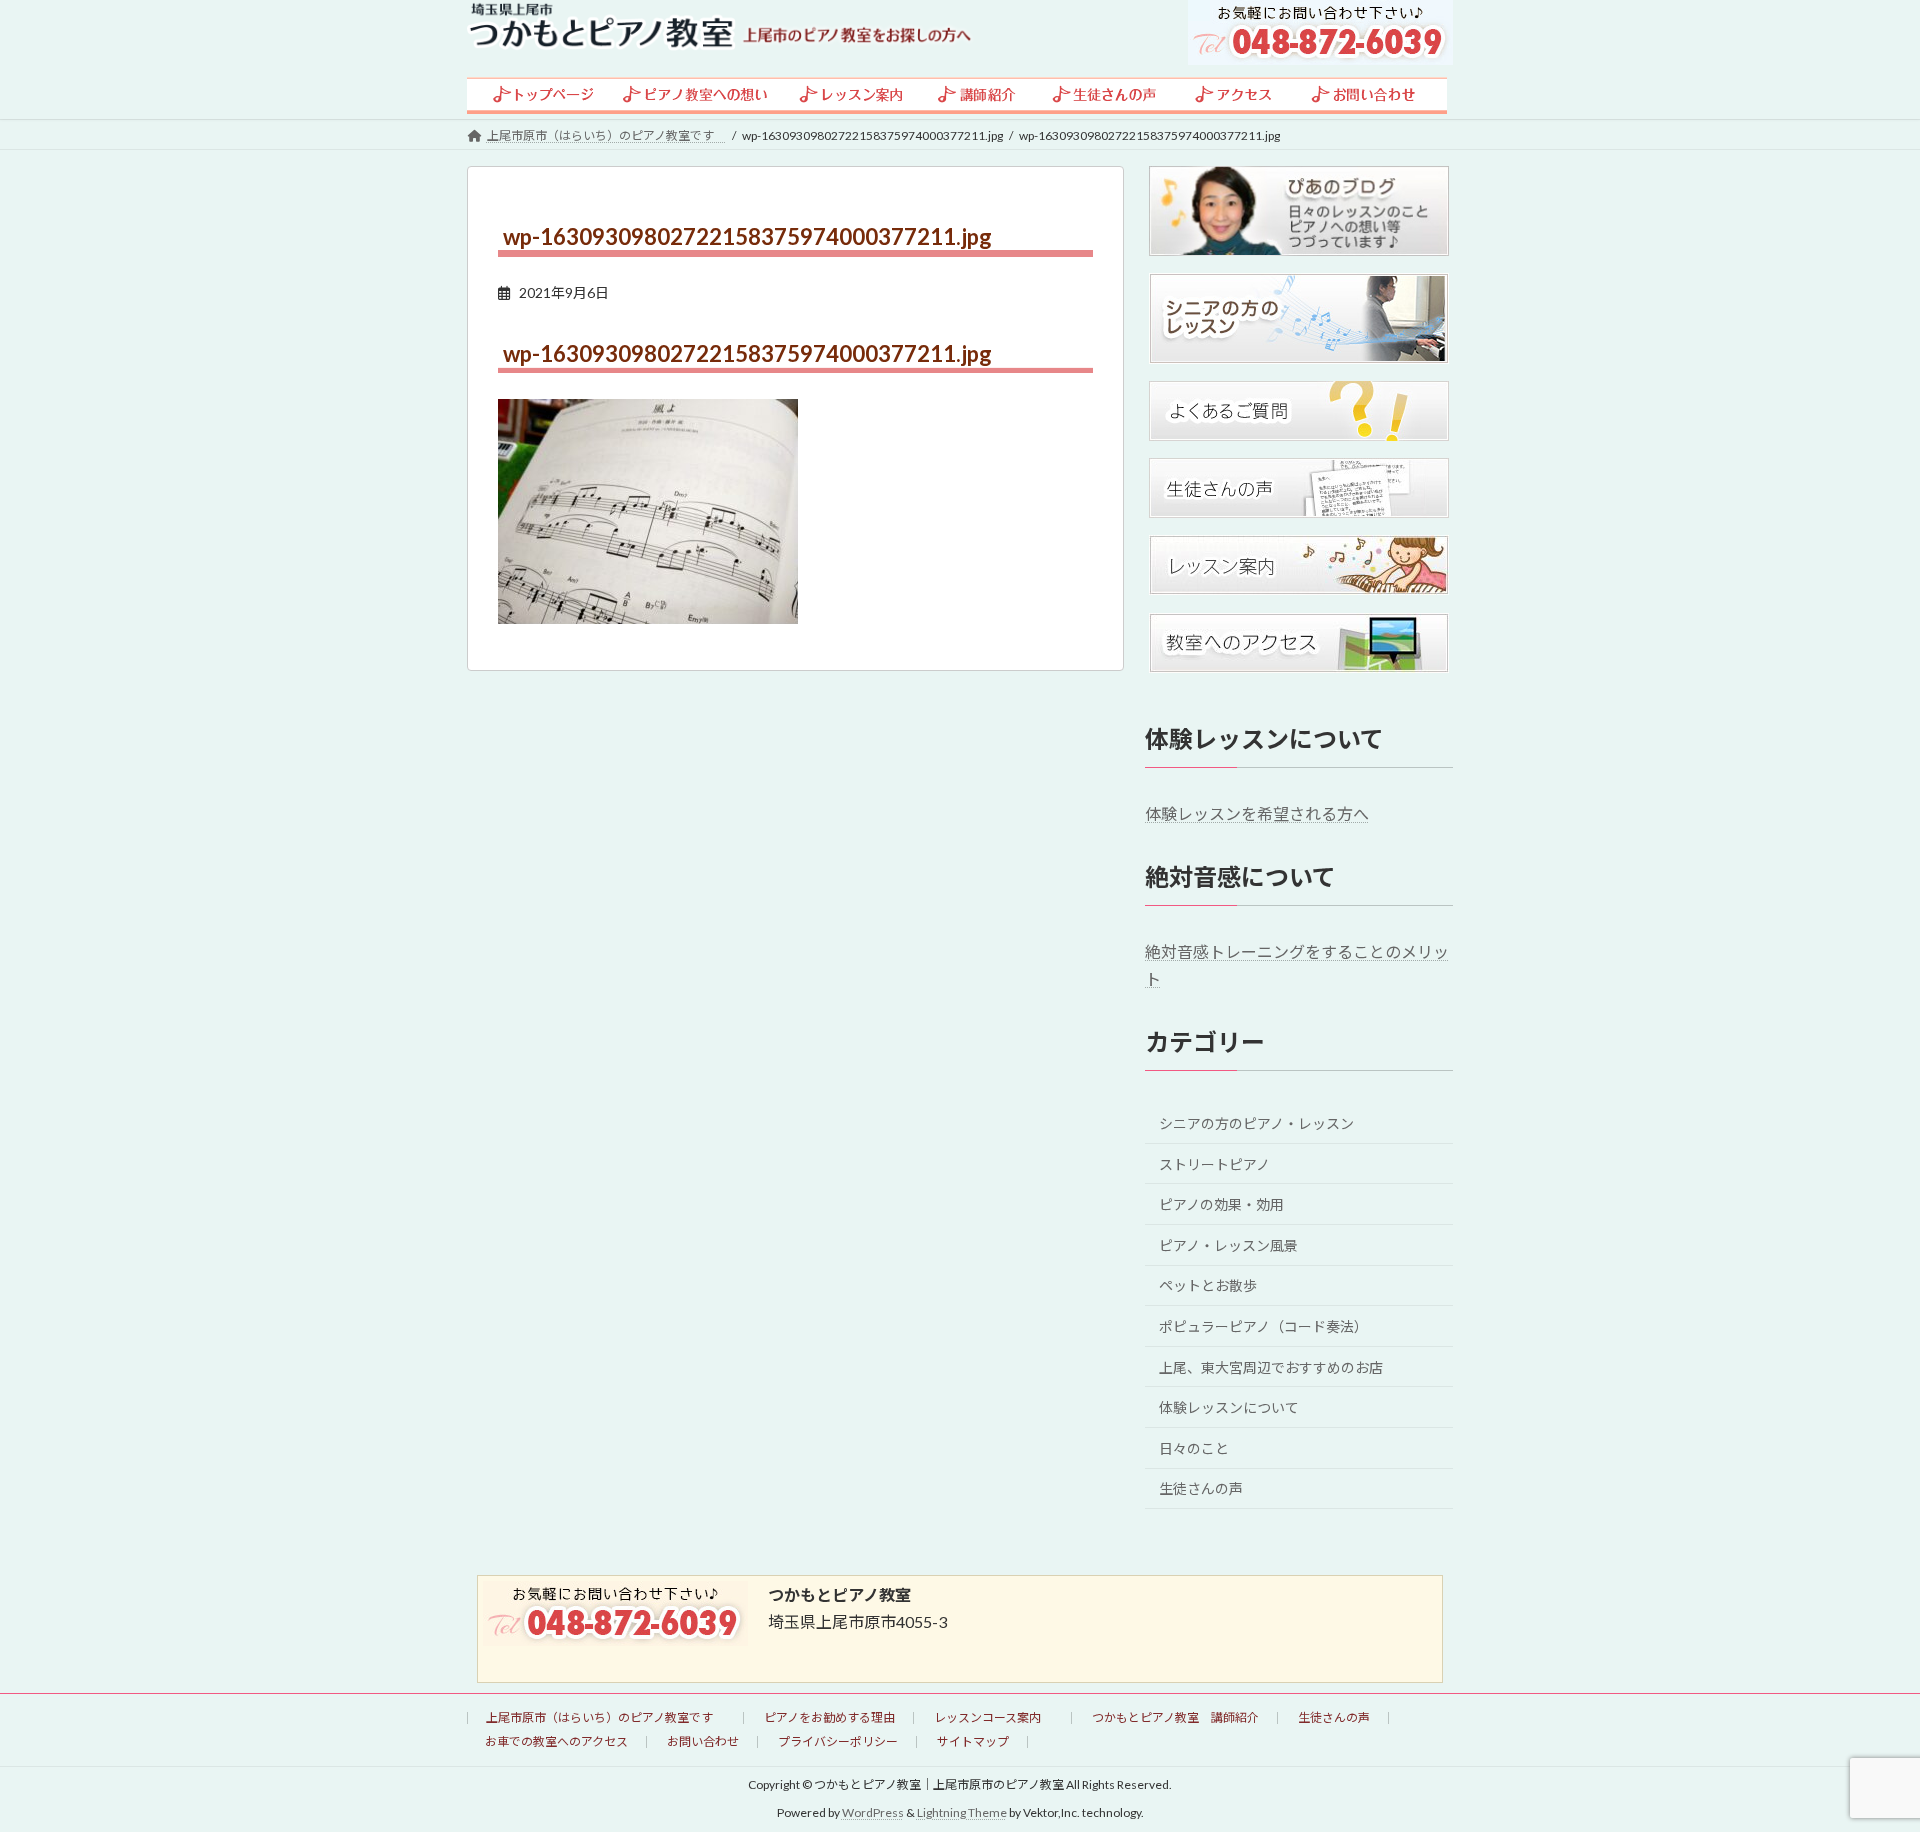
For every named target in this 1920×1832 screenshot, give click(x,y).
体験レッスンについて (1229, 1407)
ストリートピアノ (1214, 1163)
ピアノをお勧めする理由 (829, 1717)
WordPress (873, 1812)
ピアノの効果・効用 (1221, 1204)
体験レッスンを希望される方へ (1257, 813)
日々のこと (1194, 1447)
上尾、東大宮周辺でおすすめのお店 (1271, 1366)
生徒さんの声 (1201, 1488)
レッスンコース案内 (993, 1717)
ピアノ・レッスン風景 (1228, 1244)
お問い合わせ (703, 1741)
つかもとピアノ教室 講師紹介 (1175, 1717)
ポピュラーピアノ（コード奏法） (1263, 1326)
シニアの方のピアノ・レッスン (1256, 1123)
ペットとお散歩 (1208, 1285)
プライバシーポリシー (838, 1741)
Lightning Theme (962, 1812)
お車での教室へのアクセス (556, 1741)
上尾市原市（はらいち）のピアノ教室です (605, 1717)
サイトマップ (973, 1741)
